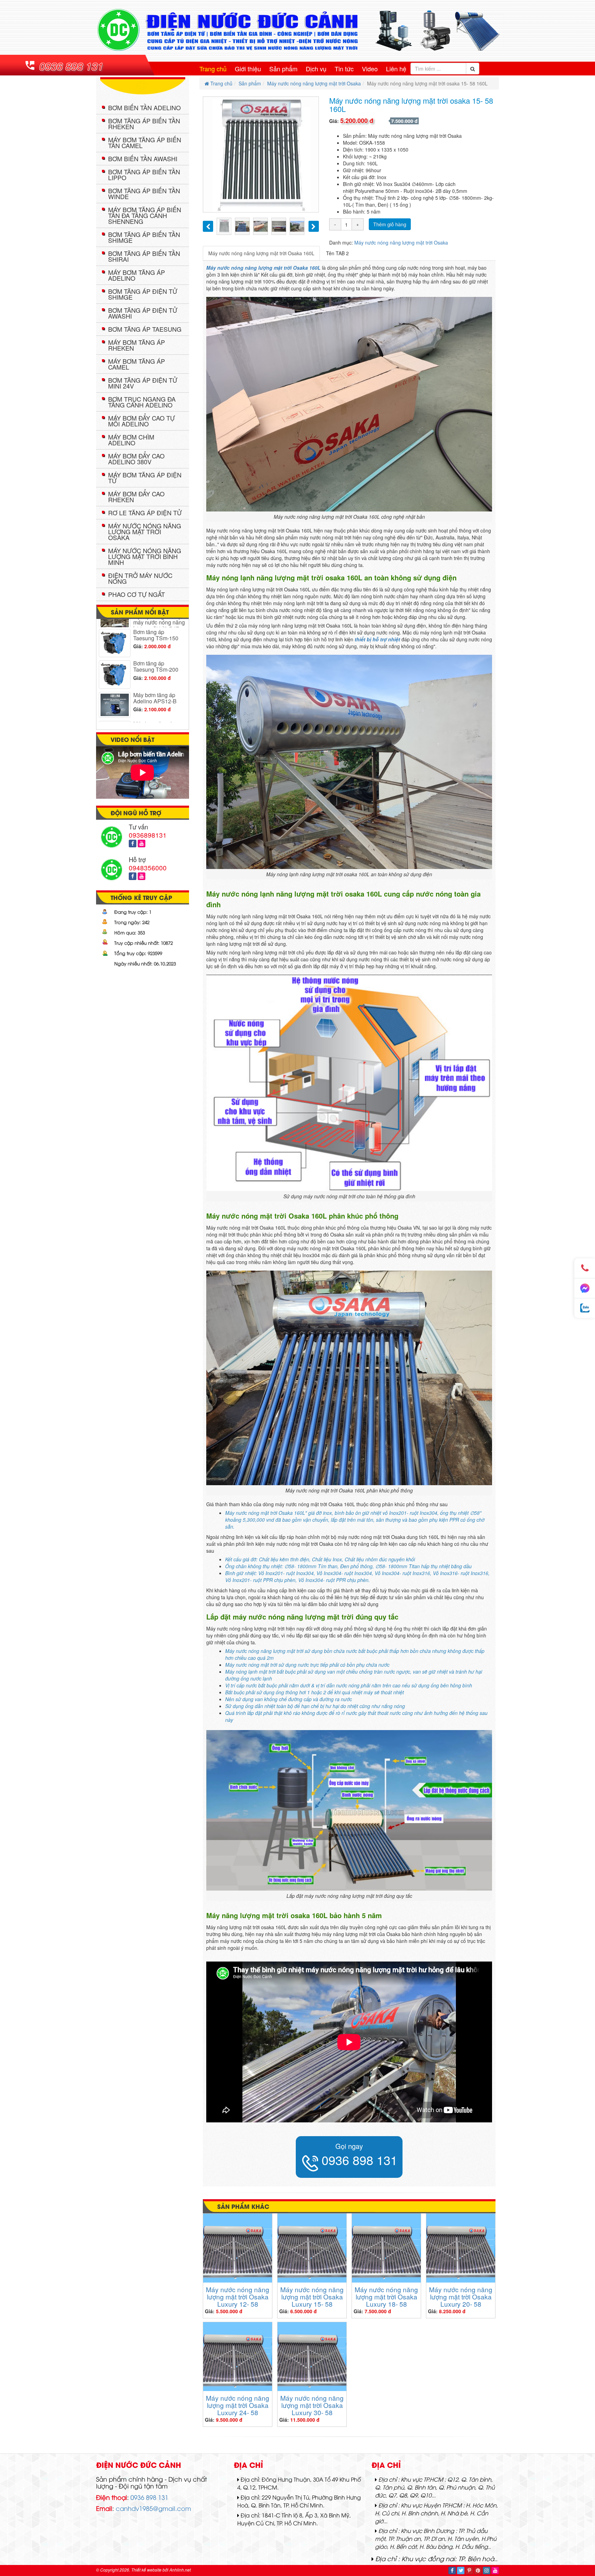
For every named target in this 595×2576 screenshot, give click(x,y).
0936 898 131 (71, 66)
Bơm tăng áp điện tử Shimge (143, 294)
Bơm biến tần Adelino (144, 107)
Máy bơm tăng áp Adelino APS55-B (155, 720)
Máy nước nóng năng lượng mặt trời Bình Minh (145, 556)
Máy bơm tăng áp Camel (137, 364)
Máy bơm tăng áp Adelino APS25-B (155, 661)
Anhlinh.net (180, 2570)
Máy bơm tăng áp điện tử (145, 478)
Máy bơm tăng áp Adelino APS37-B (155, 691)
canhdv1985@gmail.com (153, 2508)
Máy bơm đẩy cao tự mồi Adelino (142, 421)
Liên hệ (396, 69)
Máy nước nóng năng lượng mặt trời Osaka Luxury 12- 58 (238, 2296)
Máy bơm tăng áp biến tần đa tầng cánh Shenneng (145, 215)
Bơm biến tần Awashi (143, 158)
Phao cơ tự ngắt (137, 594)
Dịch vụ (316, 69)
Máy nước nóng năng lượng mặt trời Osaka (314, 83)
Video (370, 69)
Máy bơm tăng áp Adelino (137, 275)
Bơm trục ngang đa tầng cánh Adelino (142, 402)
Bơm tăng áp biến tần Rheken (144, 123)
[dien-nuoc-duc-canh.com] (297, 30)
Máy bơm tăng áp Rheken (137, 345)
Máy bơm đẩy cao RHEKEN (136, 496)
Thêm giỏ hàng (390, 224)
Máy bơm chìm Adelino (131, 440)
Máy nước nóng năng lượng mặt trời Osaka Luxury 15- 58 (312, 2296)
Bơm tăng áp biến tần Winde (144, 193)
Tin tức (344, 69)
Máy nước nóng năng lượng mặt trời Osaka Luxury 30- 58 (312, 2405)
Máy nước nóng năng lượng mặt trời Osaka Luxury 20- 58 (461, 2296)
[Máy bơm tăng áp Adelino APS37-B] (115, 698)
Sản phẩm (283, 69)
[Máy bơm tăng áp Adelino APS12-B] (115, 639)
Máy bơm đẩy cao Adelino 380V (136, 459)
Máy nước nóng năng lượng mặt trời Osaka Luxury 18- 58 (386, 2296)
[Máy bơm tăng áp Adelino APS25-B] (115, 668)
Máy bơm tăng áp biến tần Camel (145, 142)
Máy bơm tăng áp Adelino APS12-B (155, 633)
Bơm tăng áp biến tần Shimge (144, 237)
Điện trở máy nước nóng (140, 578)
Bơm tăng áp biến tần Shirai (144, 256)
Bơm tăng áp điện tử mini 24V (143, 383)
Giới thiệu (248, 69)
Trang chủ (213, 69)
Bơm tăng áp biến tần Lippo (144, 174)
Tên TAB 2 (337, 253)
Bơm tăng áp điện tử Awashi (143, 313)
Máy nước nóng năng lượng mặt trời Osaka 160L (261, 253)
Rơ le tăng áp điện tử (145, 513)
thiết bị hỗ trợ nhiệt (377, 639)
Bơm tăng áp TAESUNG (145, 329)
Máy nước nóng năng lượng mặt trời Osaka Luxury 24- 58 (238, 2405)
